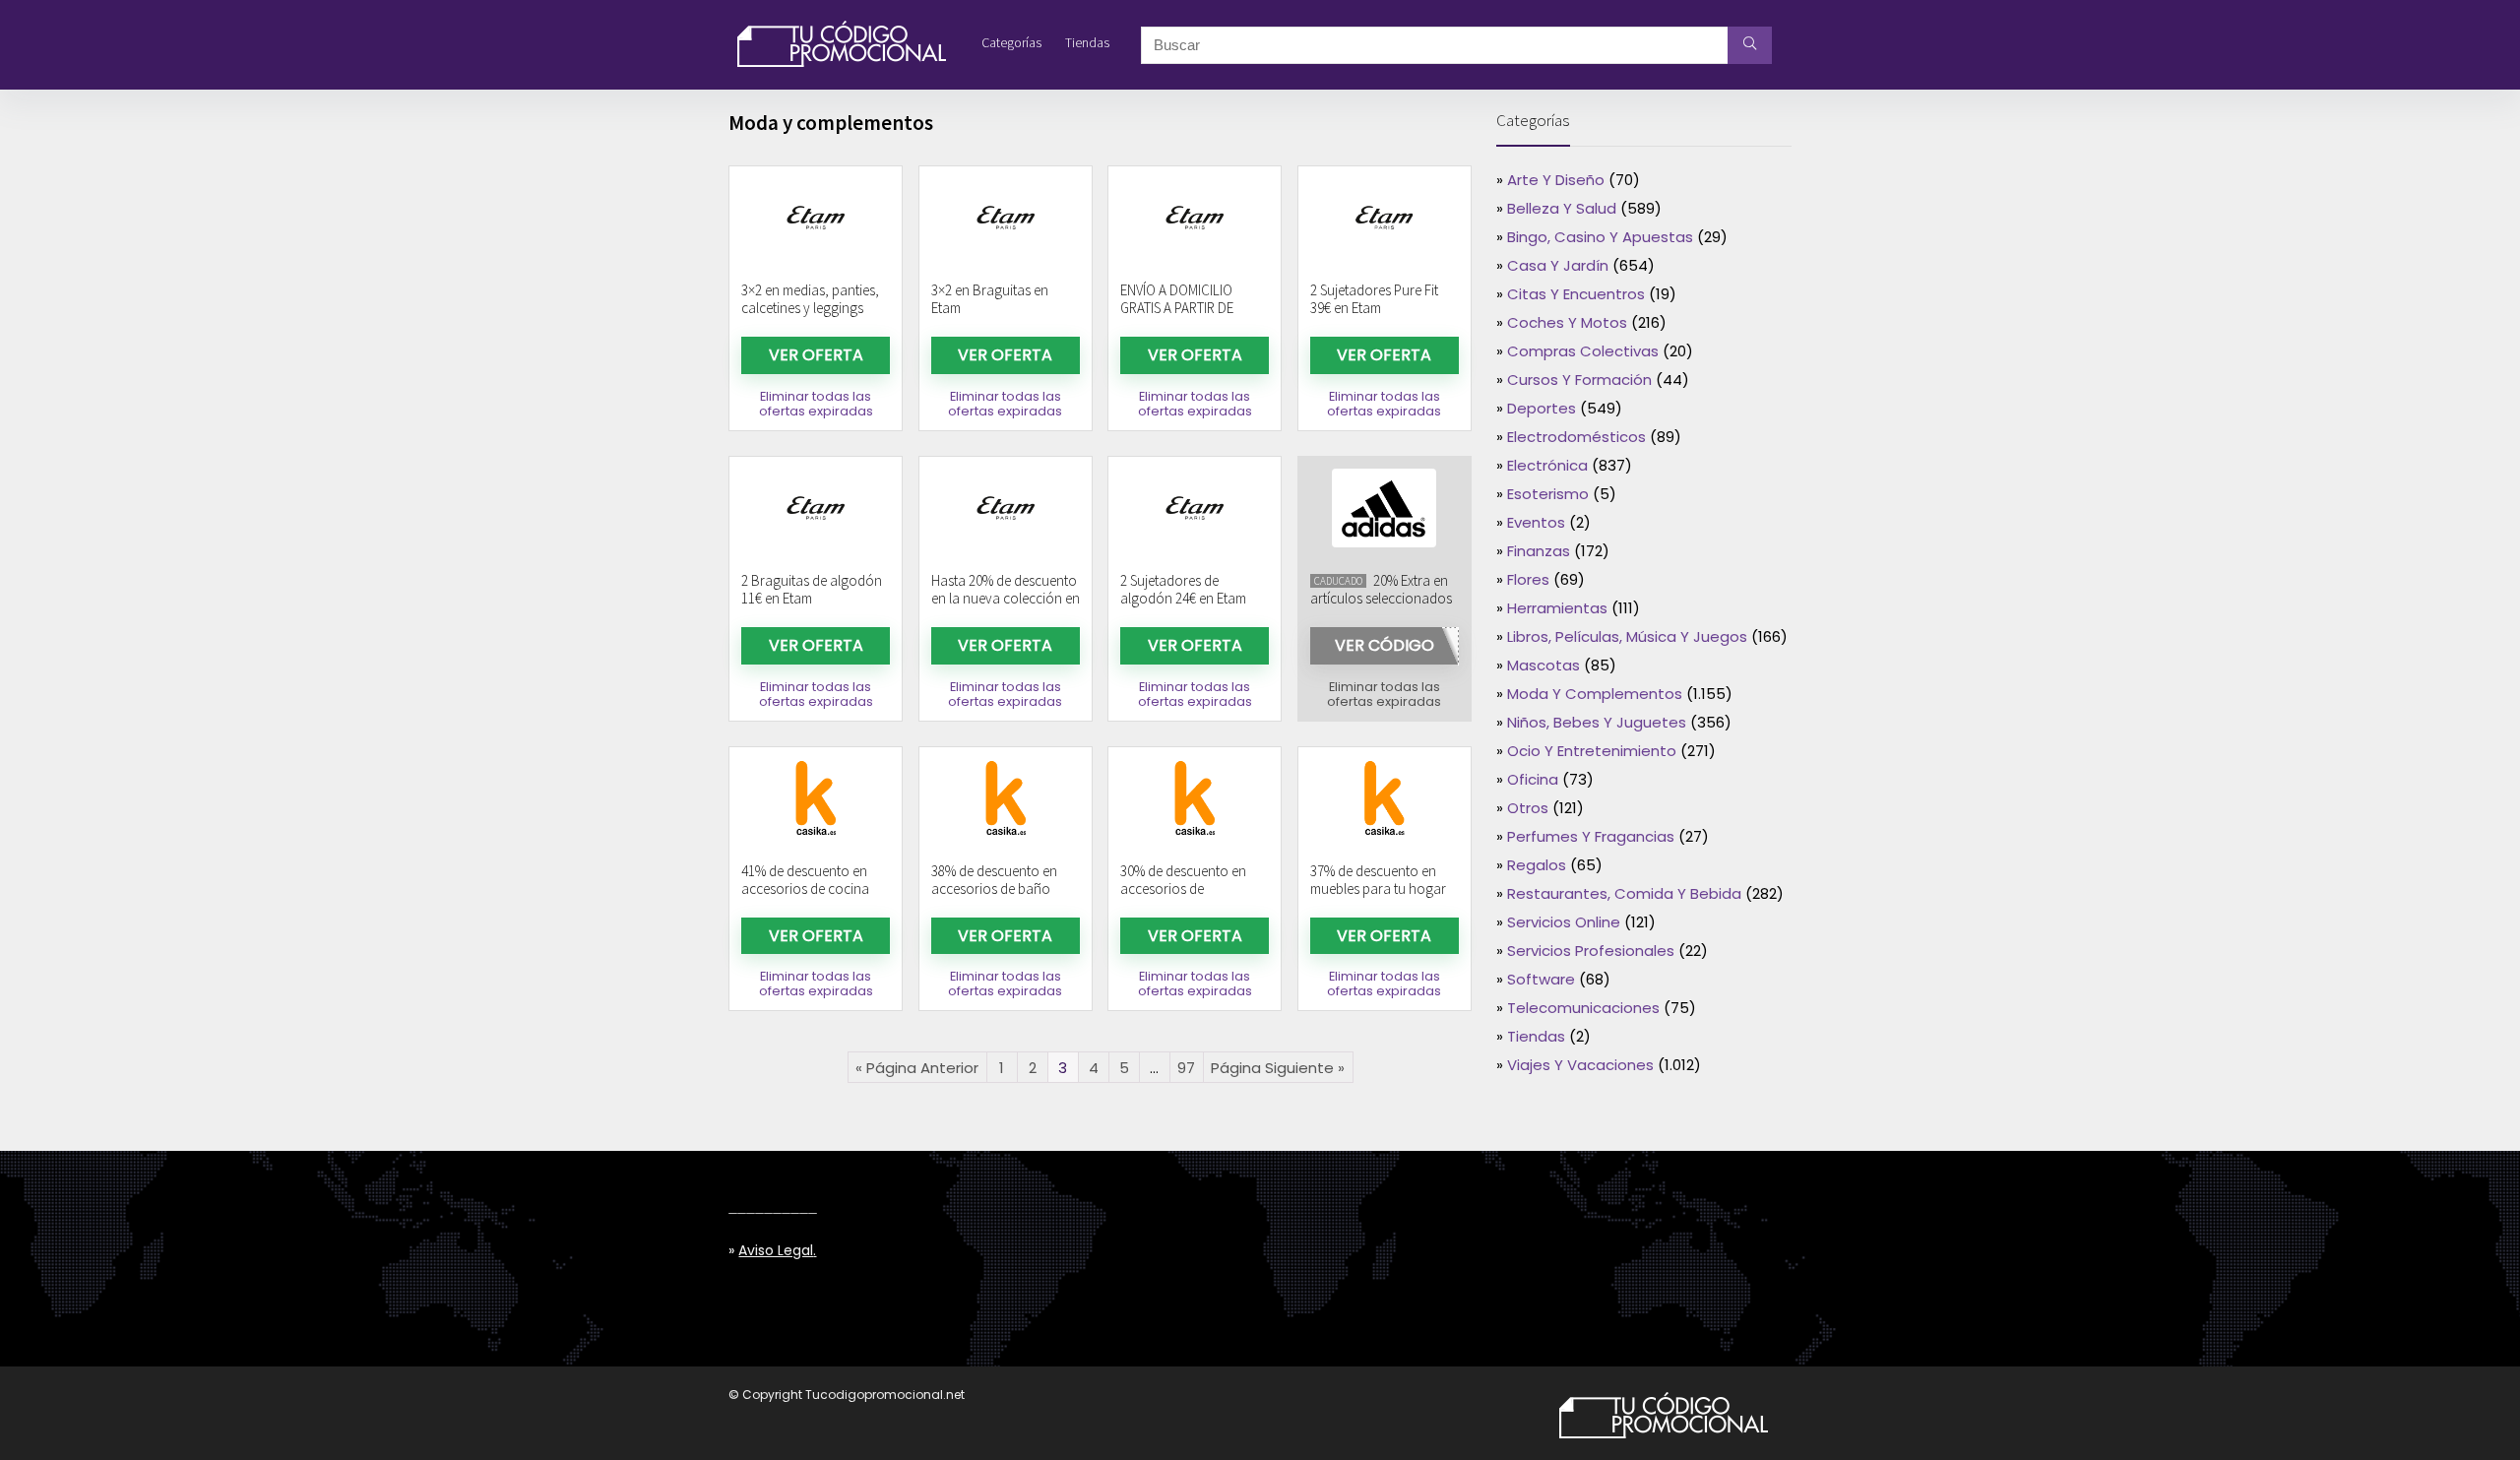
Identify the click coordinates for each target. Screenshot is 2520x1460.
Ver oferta (816, 355)
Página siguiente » (1278, 1068)
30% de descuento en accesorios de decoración (1183, 889)
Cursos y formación (1579, 380)
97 (1186, 1068)
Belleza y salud (1562, 208)
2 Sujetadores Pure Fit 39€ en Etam (1374, 299)
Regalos (1537, 865)
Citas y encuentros (1576, 294)
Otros (1528, 808)
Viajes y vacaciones (1580, 1065)
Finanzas (1539, 551)
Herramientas (1557, 608)
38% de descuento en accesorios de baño (994, 880)
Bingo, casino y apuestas (1600, 237)
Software (1541, 979)
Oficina (1533, 779)
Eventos (1536, 522)
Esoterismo (1548, 494)
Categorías (1011, 42)
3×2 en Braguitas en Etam (990, 299)
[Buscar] (1750, 45)
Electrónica (1547, 465)
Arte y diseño (1556, 180)
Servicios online (1564, 922)
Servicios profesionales (1591, 951)
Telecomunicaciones (1583, 1008)
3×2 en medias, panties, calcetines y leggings (810, 299)
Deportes (1542, 408)
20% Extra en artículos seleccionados (1381, 589)
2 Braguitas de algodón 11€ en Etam (812, 589)
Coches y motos (1567, 322)
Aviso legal (776, 1250)
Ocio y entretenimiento (1592, 751)
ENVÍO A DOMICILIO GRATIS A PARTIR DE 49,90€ (1177, 308)
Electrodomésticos (1576, 437)
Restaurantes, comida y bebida (1624, 893)
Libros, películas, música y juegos (1627, 636)
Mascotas (1543, 665)
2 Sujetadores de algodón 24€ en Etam (1183, 589)
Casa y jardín (1558, 265)
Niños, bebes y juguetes (1597, 722)
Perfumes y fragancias (1591, 836)
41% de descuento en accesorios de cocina (805, 880)
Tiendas (1087, 42)
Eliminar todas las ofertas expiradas (816, 404)
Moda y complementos (1595, 694)
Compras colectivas (1583, 351)
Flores (1528, 579)
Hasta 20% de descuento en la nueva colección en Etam (1006, 598)
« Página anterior (917, 1068)
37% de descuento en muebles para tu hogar (1378, 880)
